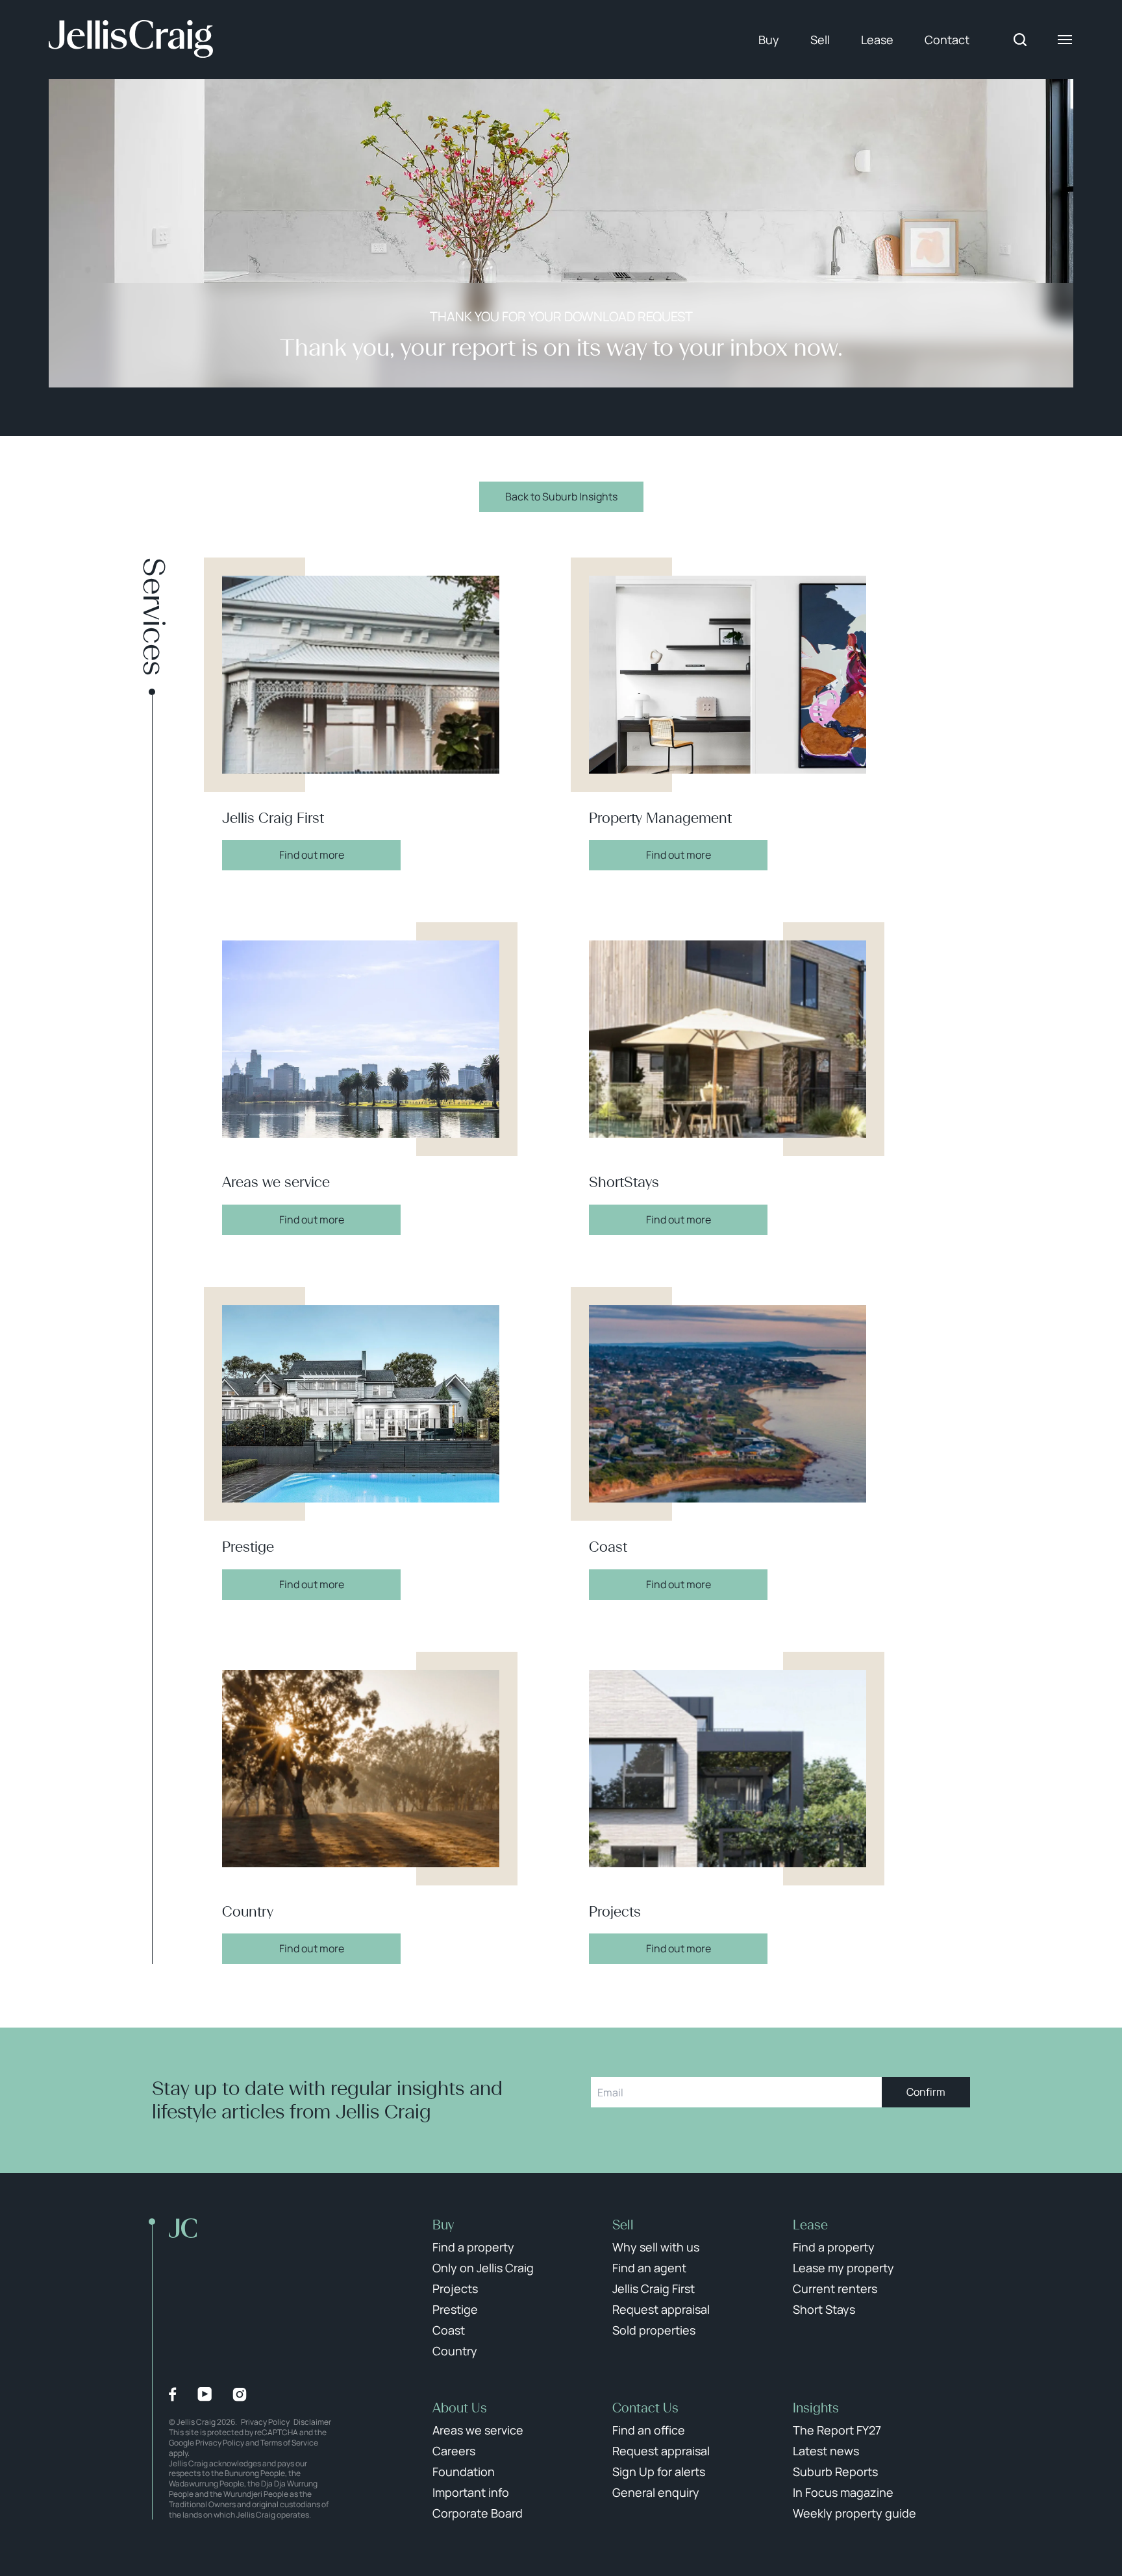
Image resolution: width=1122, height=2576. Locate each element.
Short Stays (824, 2309)
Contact (947, 40)
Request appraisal (661, 2309)
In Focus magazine (843, 2492)
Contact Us (645, 2408)
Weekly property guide (854, 2513)
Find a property (473, 2247)
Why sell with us (656, 2247)
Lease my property (843, 2268)
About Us (460, 2408)
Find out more (312, 855)
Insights (816, 2408)
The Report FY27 (837, 2430)
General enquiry (656, 2492)
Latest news (826, 2451)
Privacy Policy (265, 2422)
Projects (455, 2288)
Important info (471, 2492)
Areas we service (478, 2430)
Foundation (464, 2472)
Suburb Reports (835, 2472)
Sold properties (654, 2330)
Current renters (835, 2288)
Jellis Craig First (654, 2288)
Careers (454, 2451)
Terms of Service (289, 2443)
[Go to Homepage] (131, 40)
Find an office (649, 2430)
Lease (877, 40)
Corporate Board (478, 2513)
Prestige (455, 2309)
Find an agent (649, 2268)
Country (455, 2351)
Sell (820, 40)
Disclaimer (312, 2422)
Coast (449, 2330)
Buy (769, 40)
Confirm (926, 2092)
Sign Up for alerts (659, 2472)
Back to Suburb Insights (561, 497)
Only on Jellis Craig (483, 2268)
